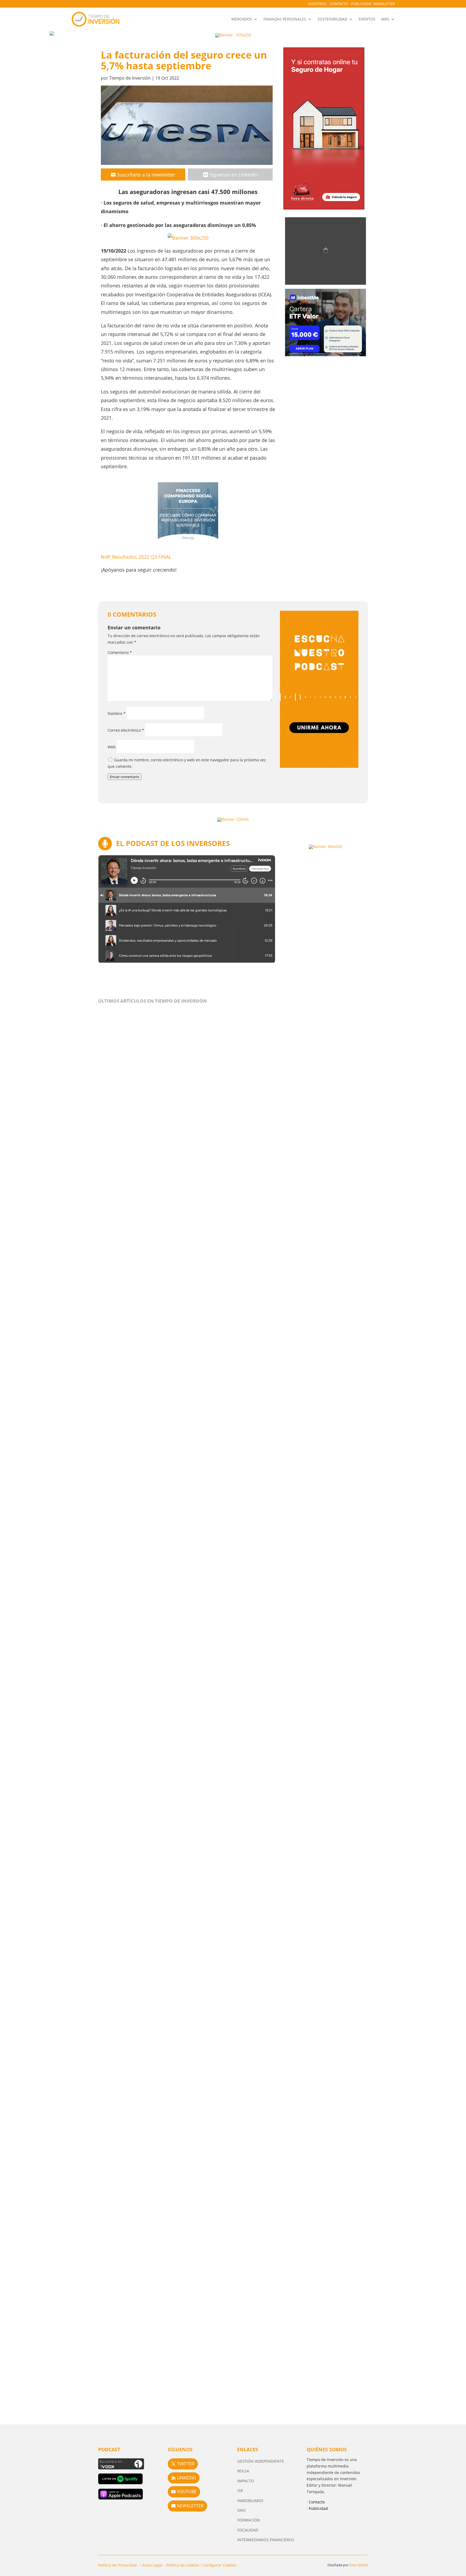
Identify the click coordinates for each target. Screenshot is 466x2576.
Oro (241, 2510)
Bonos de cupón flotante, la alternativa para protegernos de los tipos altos (201, 1201)
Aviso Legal (152, 2565)
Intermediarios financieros (266, 2540)
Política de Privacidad (117, 2565)
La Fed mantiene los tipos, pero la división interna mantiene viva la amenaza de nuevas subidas (229, 1419)
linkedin (186, 2478)
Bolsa (243, 2471)
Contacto (339, 4)
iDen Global (359, 2565)
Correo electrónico (126, 730)
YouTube (187, 2492)
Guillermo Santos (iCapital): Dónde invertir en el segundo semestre (191, 1961)
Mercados (242, 19)
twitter (186, 2464)
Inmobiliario (250, 2501)
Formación (249, 2520)
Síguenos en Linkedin (233, 175)
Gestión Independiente (261, 2461)
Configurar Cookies (220, 2565)
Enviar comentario (124, 777)
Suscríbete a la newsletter (146, 175)
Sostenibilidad (332, 19)
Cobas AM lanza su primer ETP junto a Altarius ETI (168, 2167)
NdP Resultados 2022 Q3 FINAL (136, 557)
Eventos (367, 19)
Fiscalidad (248, 2530)
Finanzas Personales (285, 19)
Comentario (120, 652)
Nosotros (317, 4)
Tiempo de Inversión (130, 78)
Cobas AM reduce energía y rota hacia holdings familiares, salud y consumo (202, 2385)
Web (112, 747)
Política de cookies (183, 2565)
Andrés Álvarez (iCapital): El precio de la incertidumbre (175, 1754)
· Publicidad (317, 2508)
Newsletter (384, 4)
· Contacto (316, 2502)
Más (385, 19)
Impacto (246, 2481)
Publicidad (361, 4)
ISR (240, 2491)
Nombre (117, 713)
